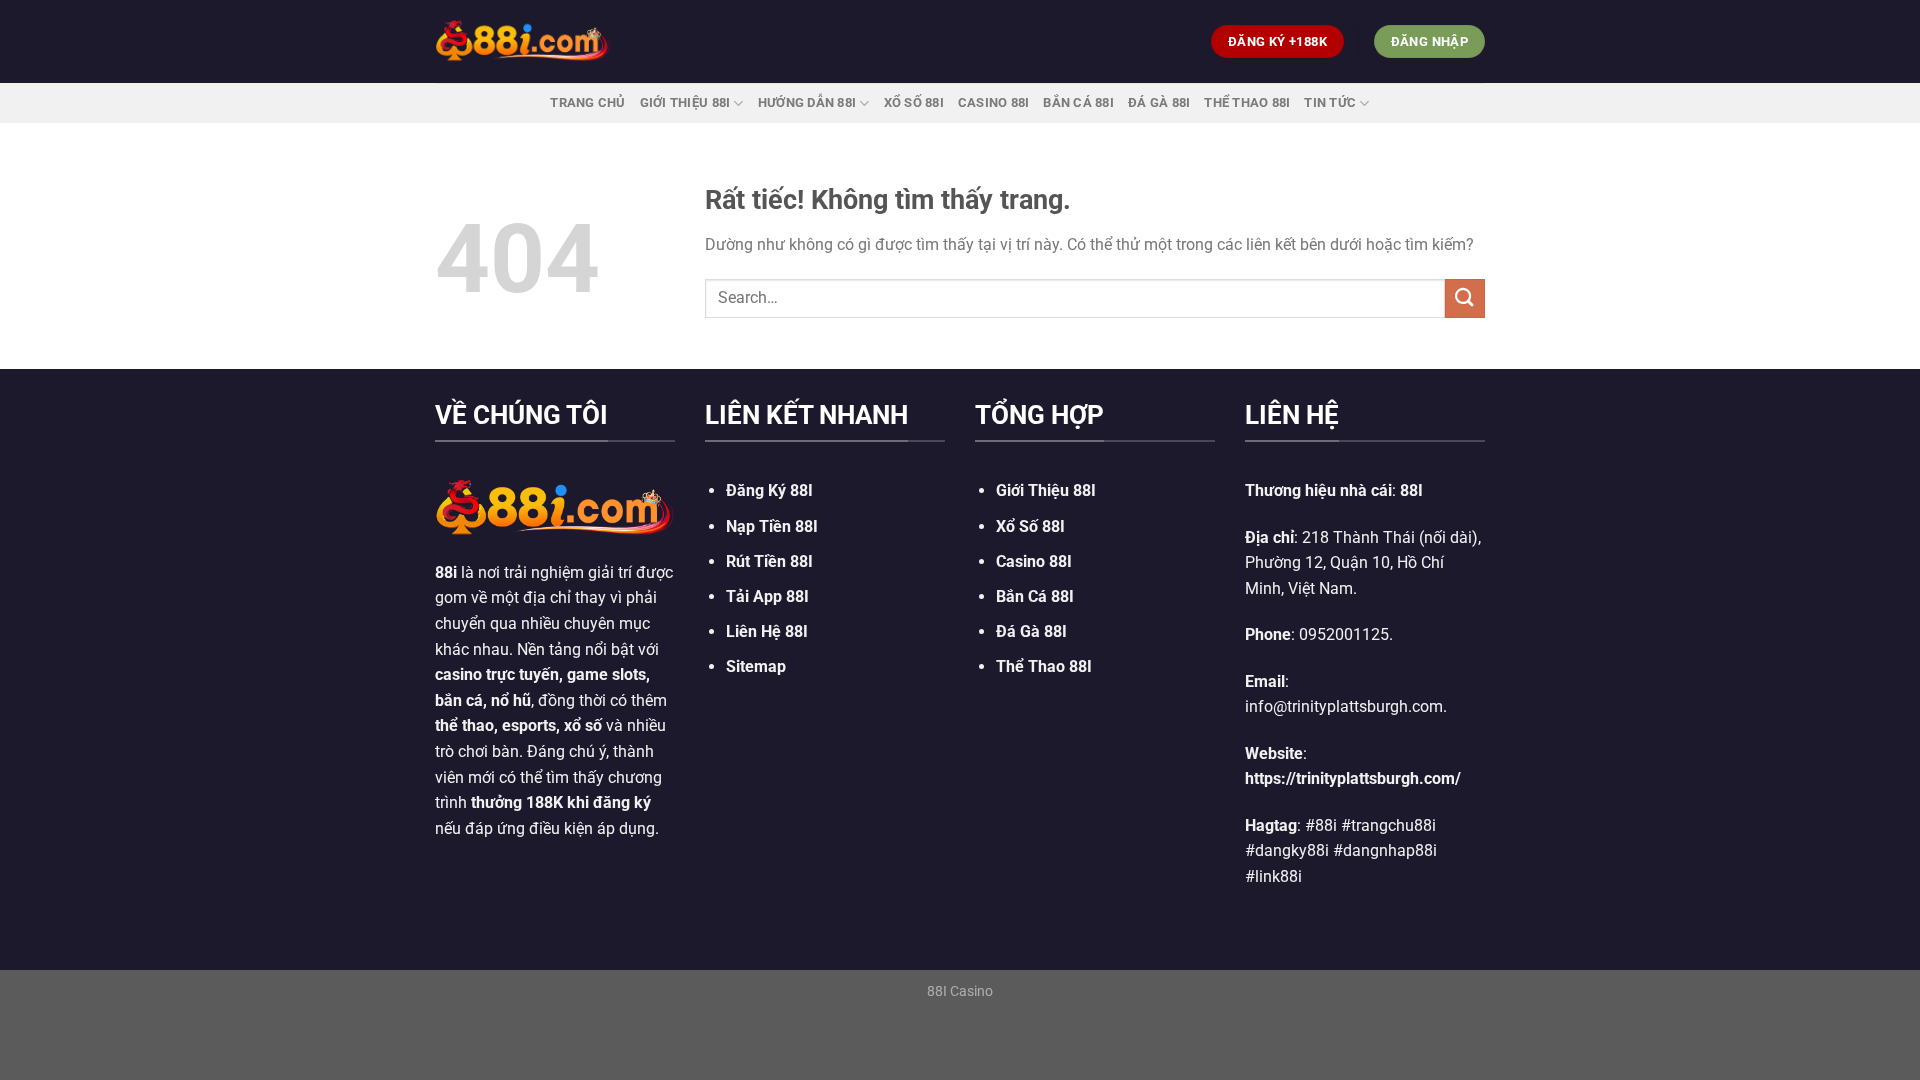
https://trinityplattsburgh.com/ (1353, 778)
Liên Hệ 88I (767, 631)
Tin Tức (1330, 102)
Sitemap (756, 666)
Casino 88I (994, 102)
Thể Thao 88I (1247, 102)
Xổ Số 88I (1030, 526)
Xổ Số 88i (914, 102)
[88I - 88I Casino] (523, 41)
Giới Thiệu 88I (685, 102)
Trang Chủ (587, 102)
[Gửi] (1465, 298)
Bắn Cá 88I (1078, 102)
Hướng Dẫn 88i (807, 102)
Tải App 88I (767, 596)
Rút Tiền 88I (769, 561)
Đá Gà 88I (1159, 102)
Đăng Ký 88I (769, 490)
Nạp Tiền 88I (772, 526)
